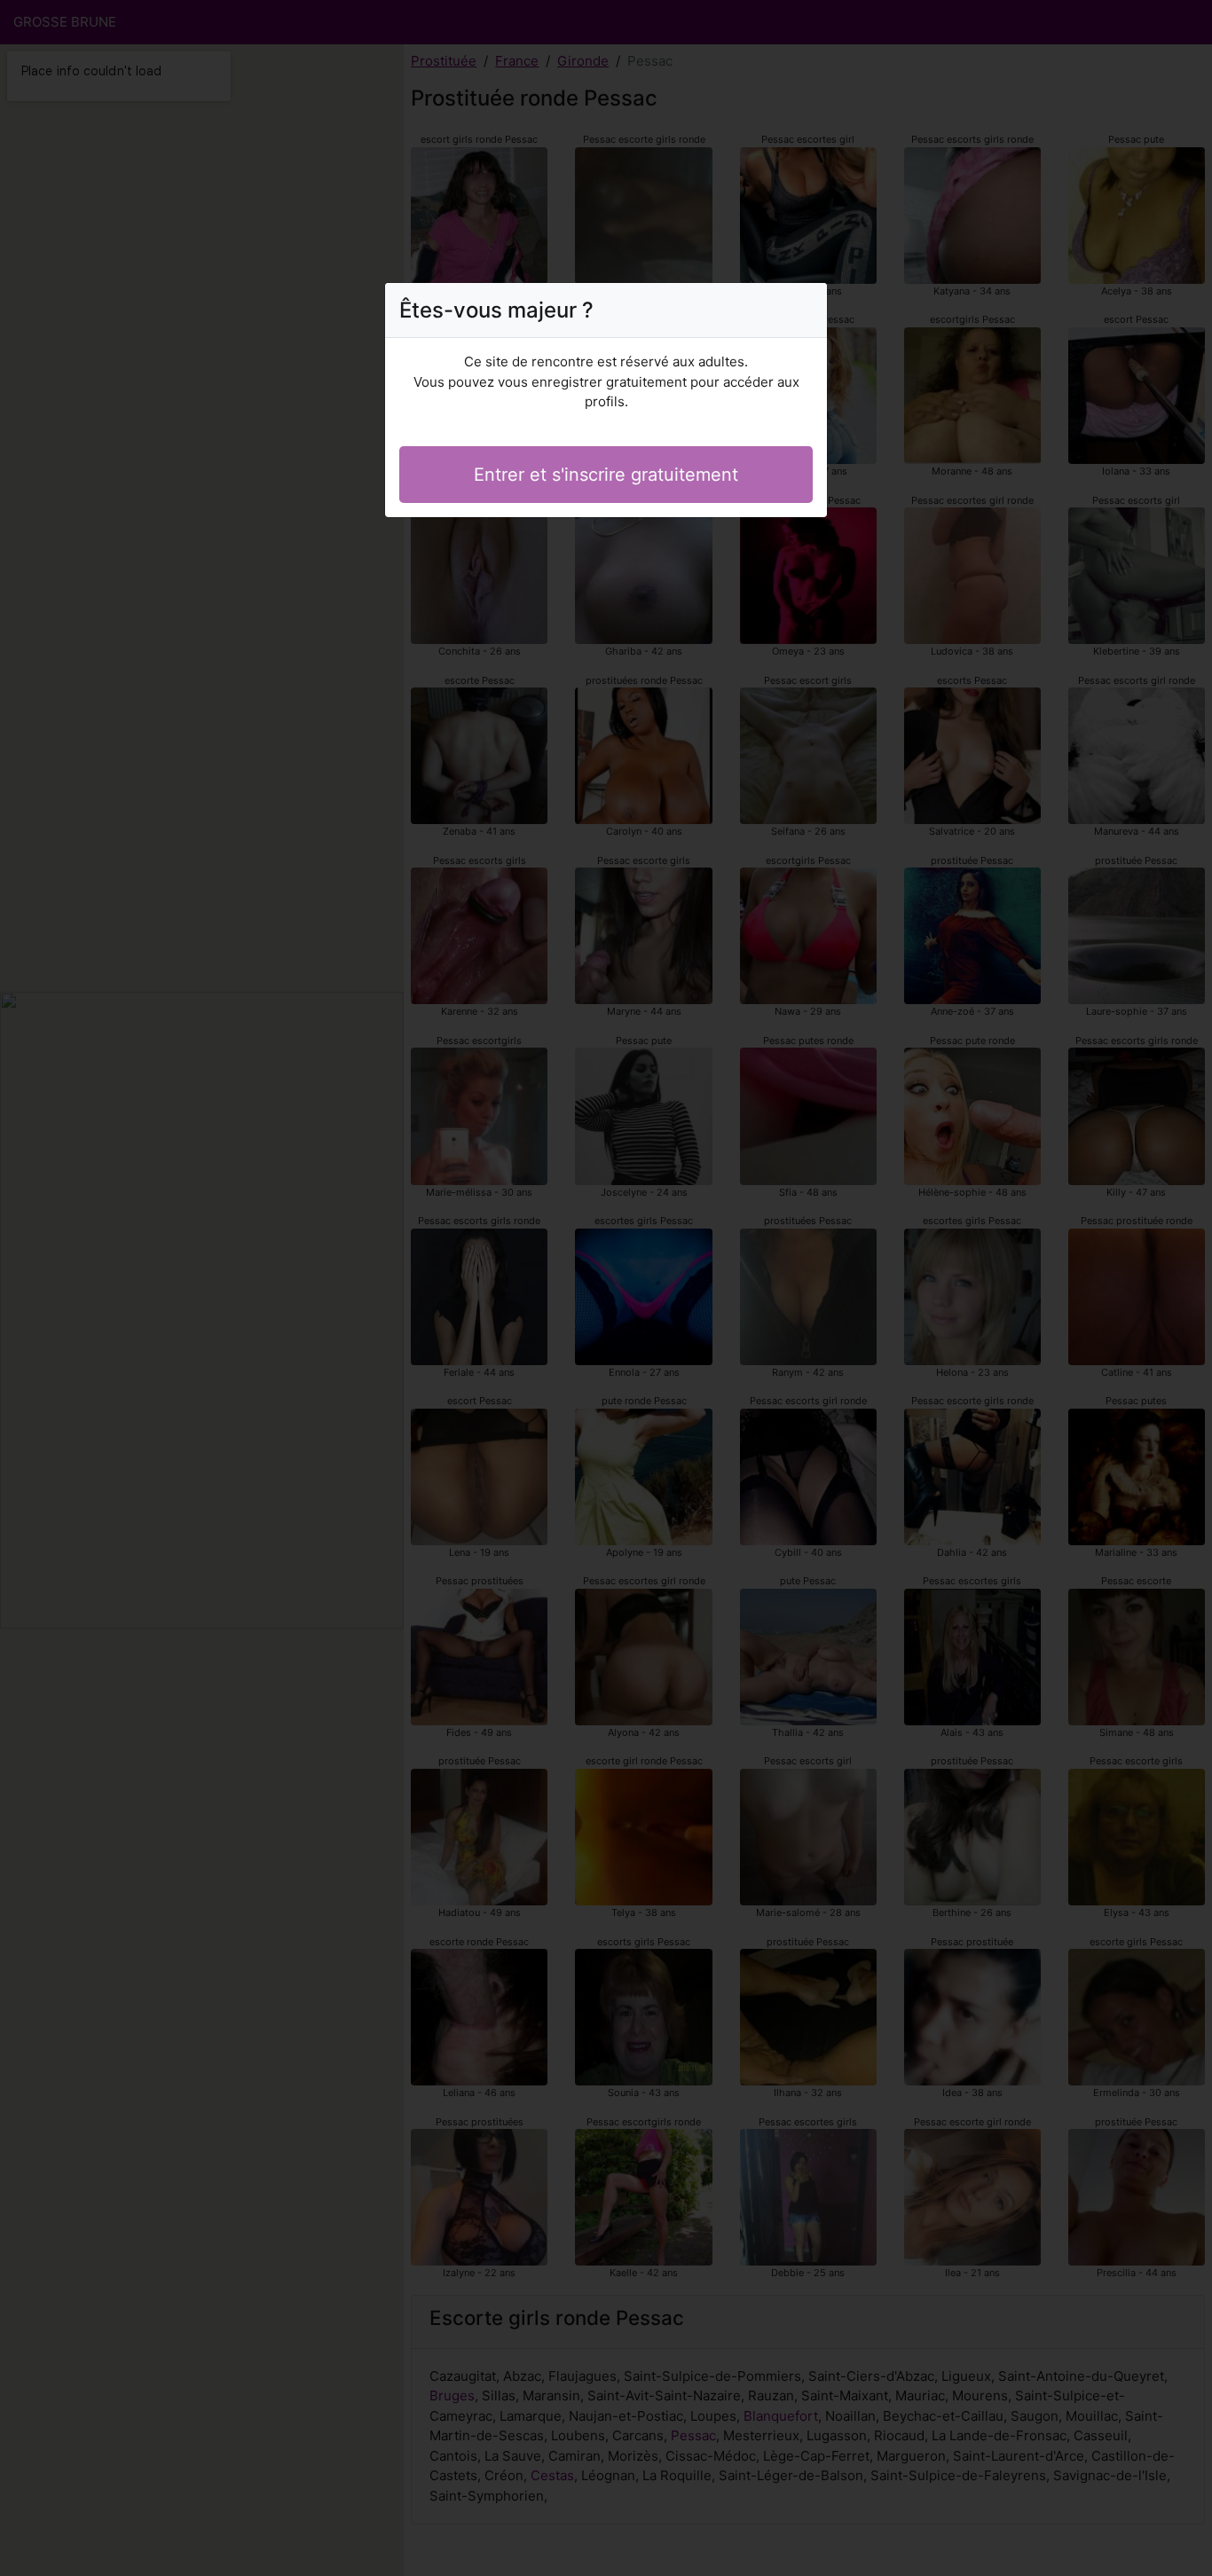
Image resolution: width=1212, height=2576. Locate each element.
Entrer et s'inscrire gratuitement (606, 475)
